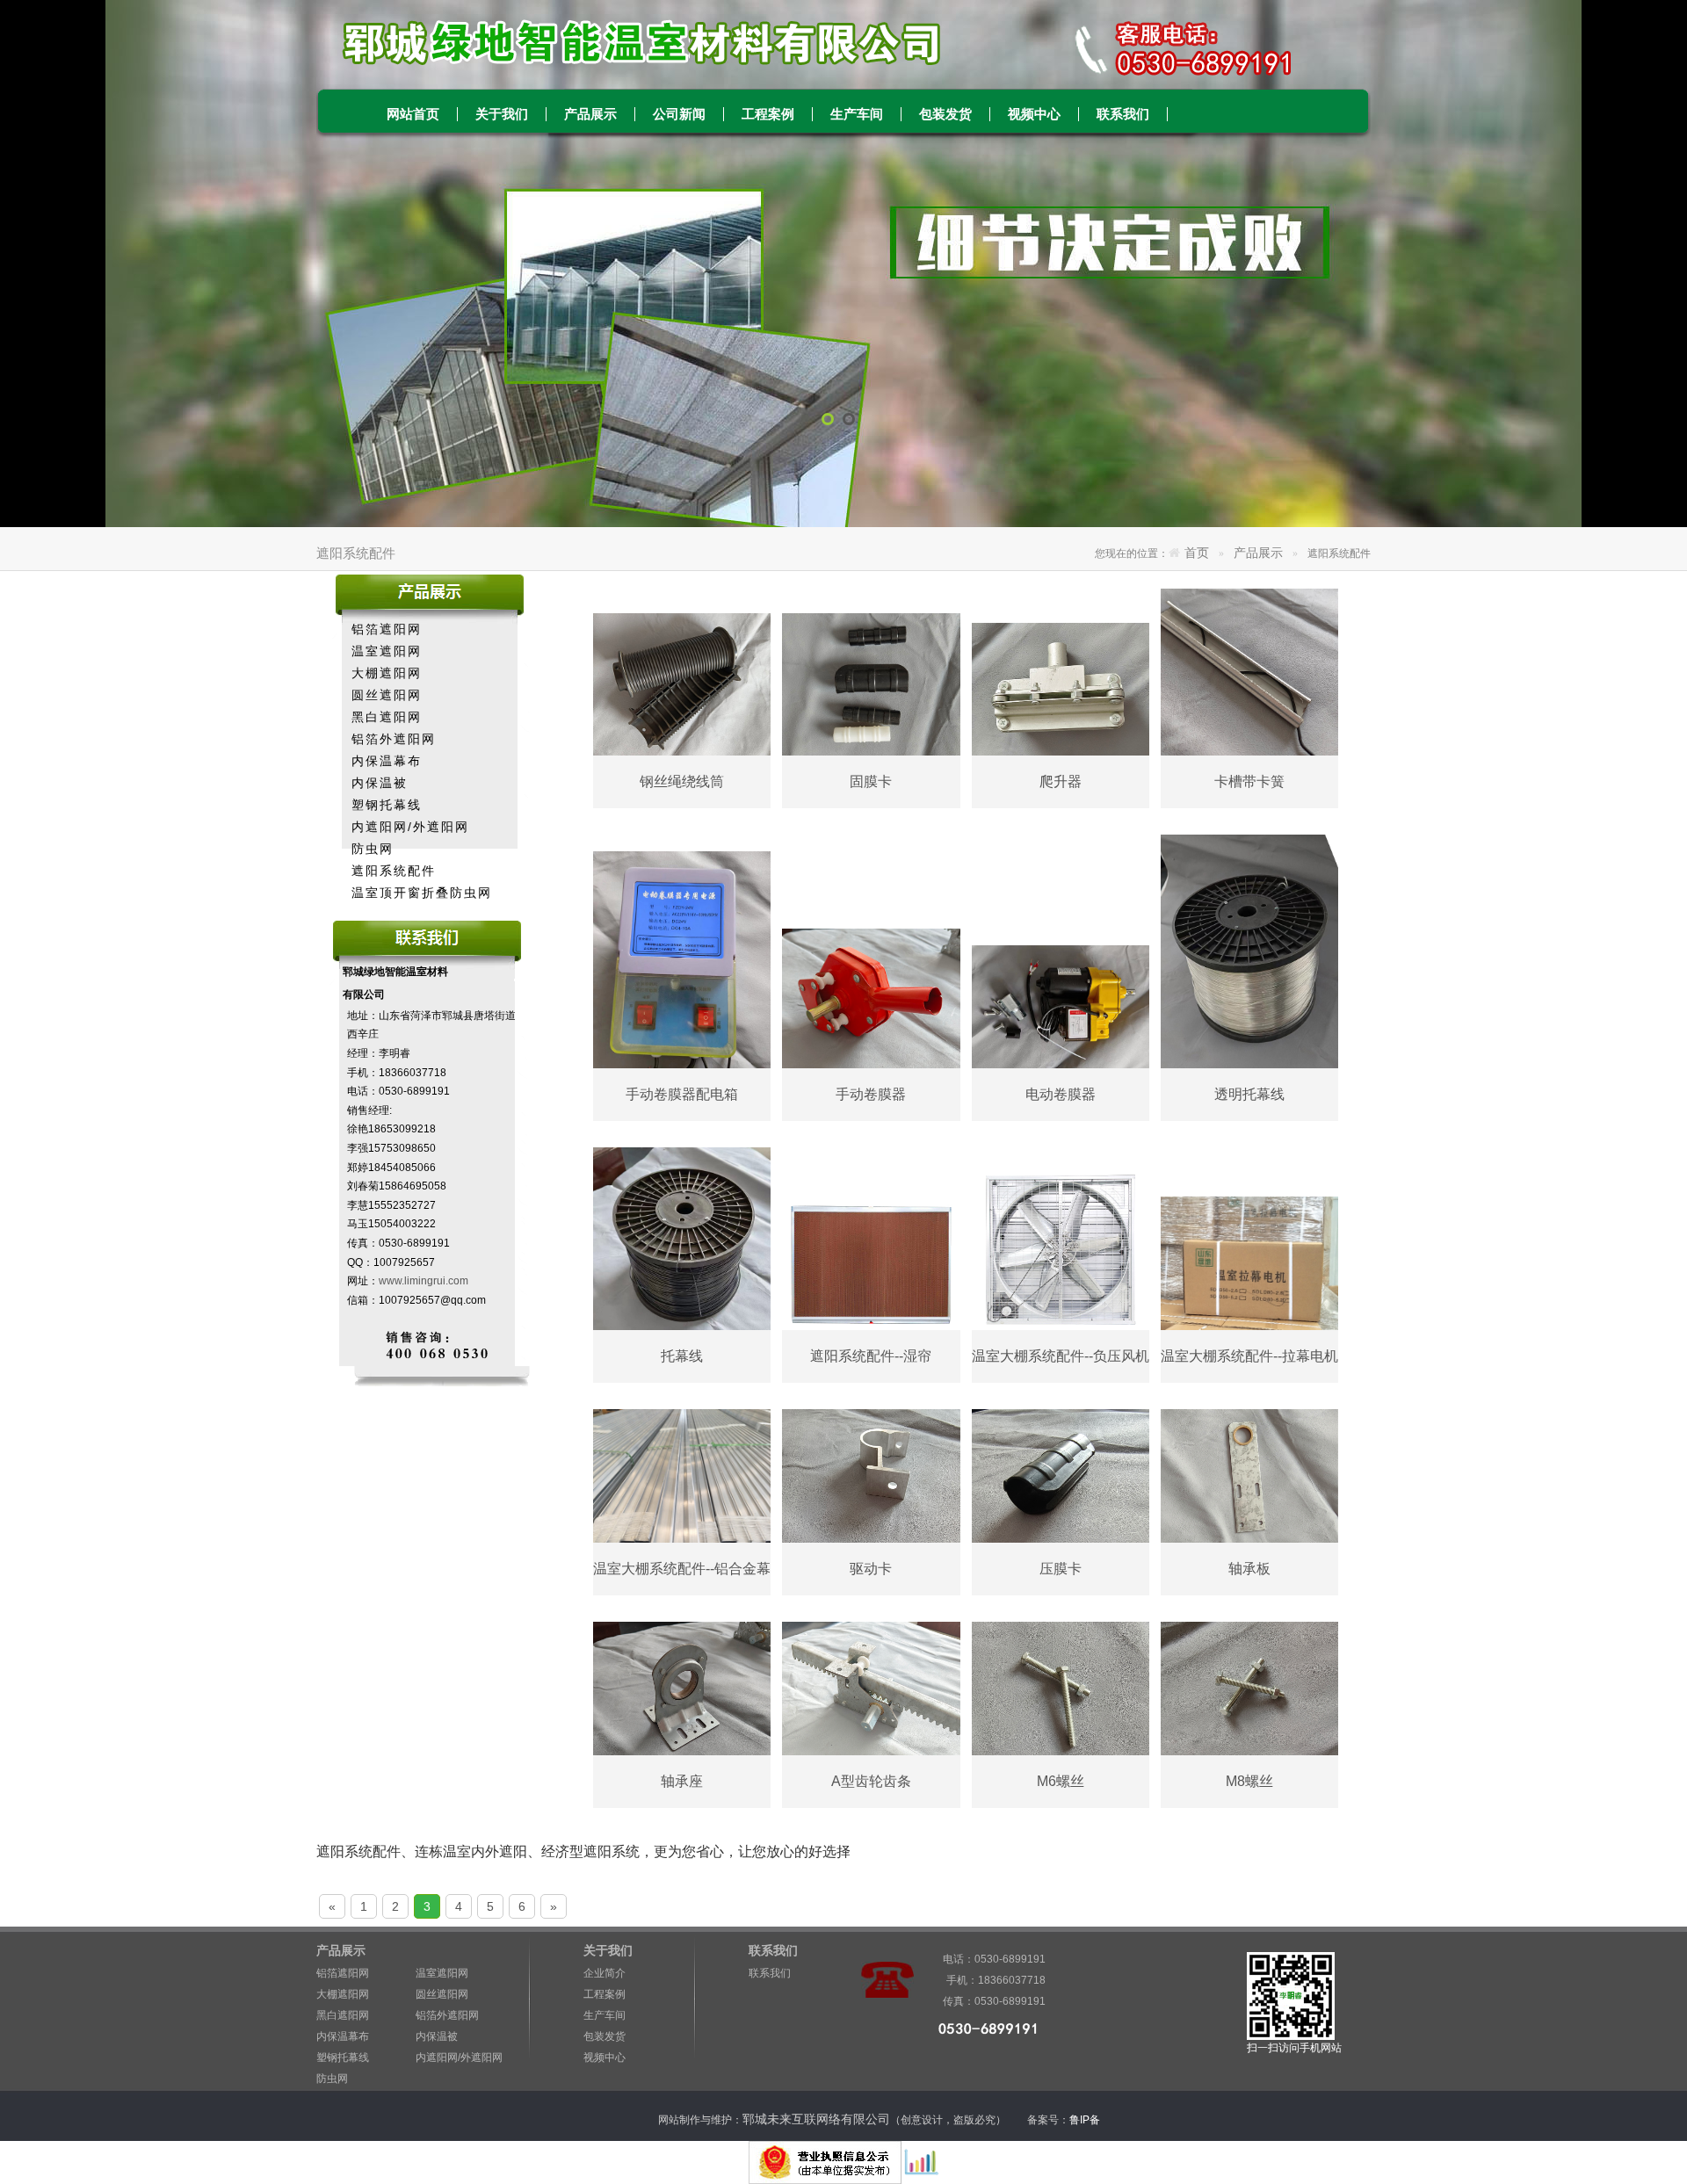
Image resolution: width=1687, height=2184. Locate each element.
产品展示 (590, 114)
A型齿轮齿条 (871, 1781)
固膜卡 (871, 781)
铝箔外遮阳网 (394, 739)
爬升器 (1061, 781)
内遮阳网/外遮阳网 (410, 827)
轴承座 (682, 1781)
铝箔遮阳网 (387, 629)
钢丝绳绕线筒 (682, 781)
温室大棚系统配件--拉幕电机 (1249, 1356)
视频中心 (1034, 114)
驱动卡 (871, 1569)
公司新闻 (679, 114)
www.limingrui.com (424, 1281)
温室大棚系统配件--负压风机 (1061, 1356)
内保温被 (380, 783)
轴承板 (1249, 1569)
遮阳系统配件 (394, 871)
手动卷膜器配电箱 (682, 1094)
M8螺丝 (1249, 1781)
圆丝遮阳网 (387, 695)
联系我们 (1123, 114)
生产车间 (857, 114)
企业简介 (605, 1973)
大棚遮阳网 (387, 673)
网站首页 (413, 114)
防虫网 (373, 849)
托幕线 (682, 1356)
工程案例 (768, 114)
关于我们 (502, 114)
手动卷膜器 (871, 1094)
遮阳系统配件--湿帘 (871, 1356)
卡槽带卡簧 (1249, 781)
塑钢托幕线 (387, 805)
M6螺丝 (1061, 1781)
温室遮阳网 (387, 651)
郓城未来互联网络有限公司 (816, 2119)
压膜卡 (1061, 1569)
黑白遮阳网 (387, 717)
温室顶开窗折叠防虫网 (422, 893)
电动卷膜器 (1061, 1094)
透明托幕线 (1249, 1094)
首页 (1197, 553)
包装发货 (945, 114)
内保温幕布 (387, 761)
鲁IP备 (1086, 2120)
